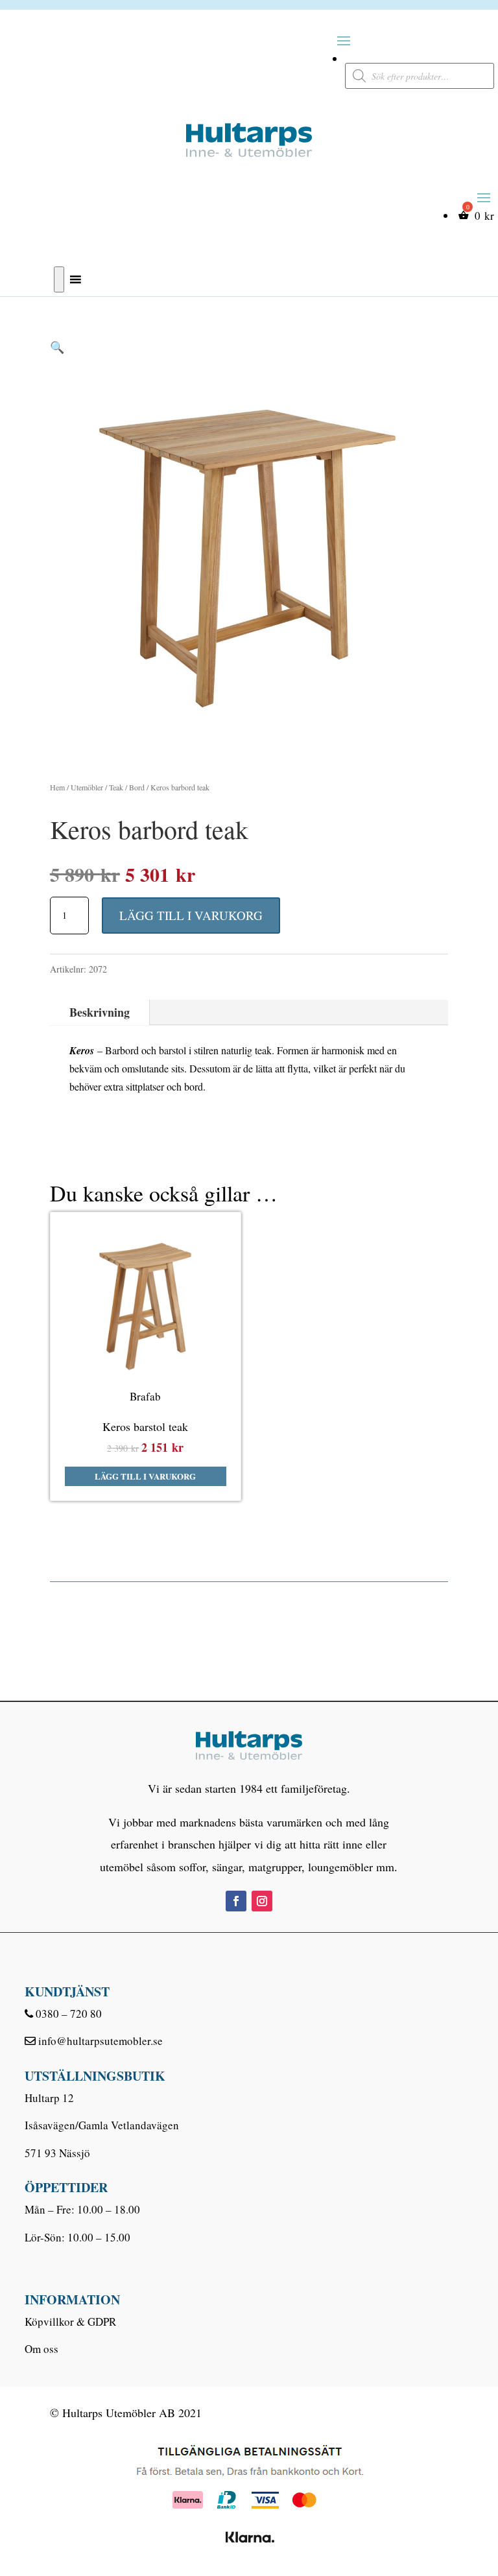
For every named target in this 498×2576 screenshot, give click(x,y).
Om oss (41, 2349)
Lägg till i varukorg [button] (145, 1476)
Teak (116, 787)
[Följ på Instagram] (262, 1901)
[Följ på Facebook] (236, 1901)
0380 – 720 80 (69, 2014)
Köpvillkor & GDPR (70, 2322)
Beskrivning (100, 1012)
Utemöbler (87, 787)
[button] (57, 347)
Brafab (145, 1396)
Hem (57, 787)
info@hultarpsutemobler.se (101, 2041)
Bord (137, 787)
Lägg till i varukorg (191, 915)
